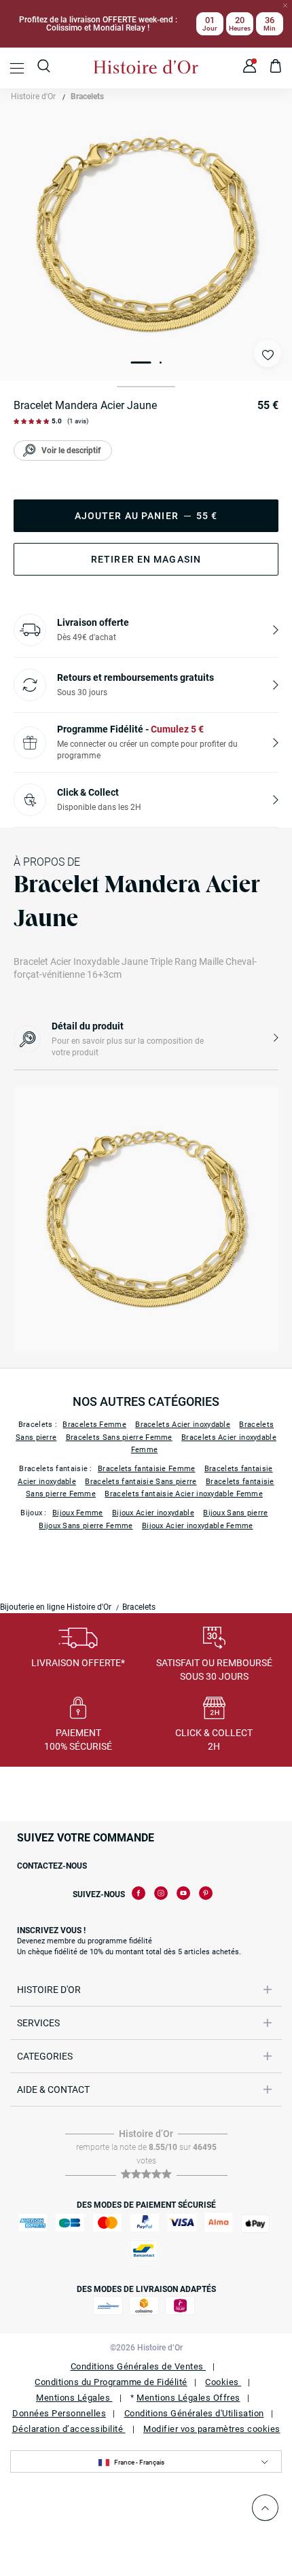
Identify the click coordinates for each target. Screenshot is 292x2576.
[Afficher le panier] (276, 68)
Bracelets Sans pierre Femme (119, 1437)
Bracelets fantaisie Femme (147, 1469)
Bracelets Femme (94, 1425)
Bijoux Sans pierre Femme (86, 1526)
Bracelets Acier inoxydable (183, 1425)
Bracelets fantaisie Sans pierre (141, 1482)
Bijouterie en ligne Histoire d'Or (56, 1607)
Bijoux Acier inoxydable (153, 1513)
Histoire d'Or (33, 96)
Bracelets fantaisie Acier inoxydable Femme (184, 1494)
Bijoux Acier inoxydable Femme (198, 1526)
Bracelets (87, 96)
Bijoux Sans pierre (235, 1513)
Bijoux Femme (78, 1513)
